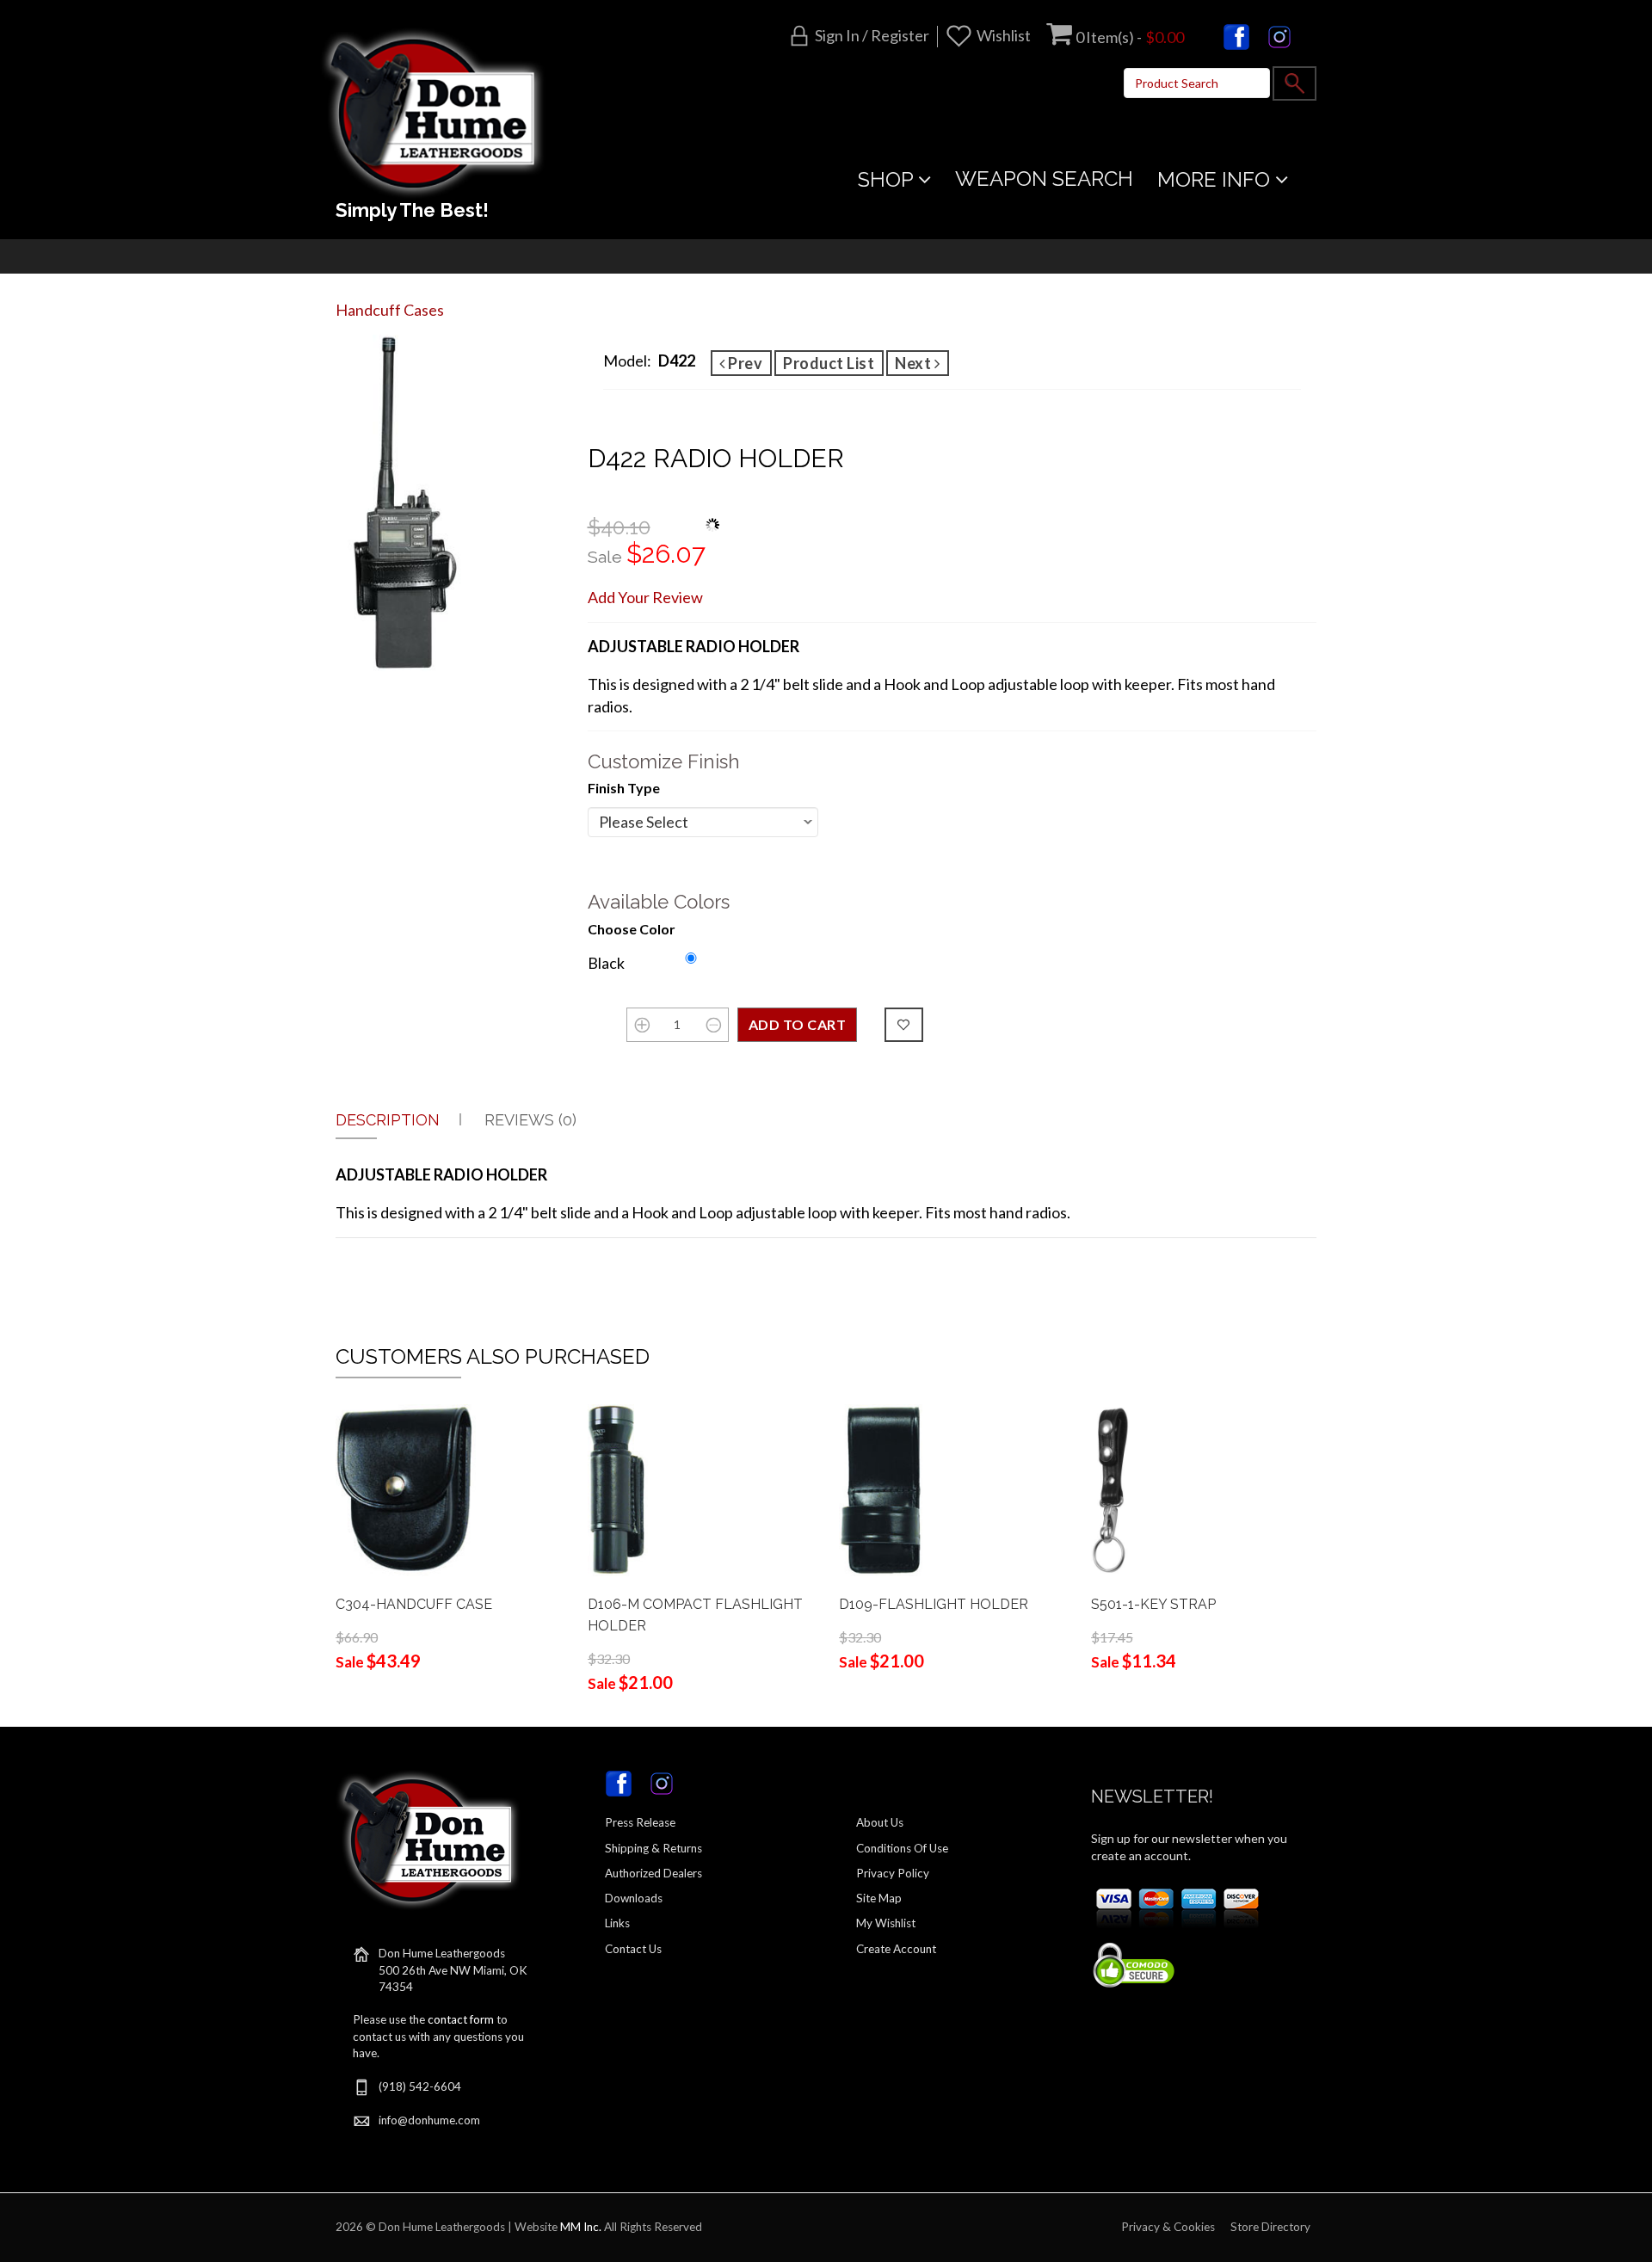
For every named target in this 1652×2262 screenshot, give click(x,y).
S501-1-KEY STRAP (1153, 1604)
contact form (461, 2019)
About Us (880, 1822)
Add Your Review (645, 597)
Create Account (896, 1949)
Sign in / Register (872, 35)
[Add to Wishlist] (904, 1025)
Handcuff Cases (390, 310)
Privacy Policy (893, 1873)
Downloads (634, 1898)
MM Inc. (581, 2227)
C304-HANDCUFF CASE (414, 1604)
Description (388, 1120)
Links (617, 1923)
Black (606, 963)
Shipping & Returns (653, 1848)
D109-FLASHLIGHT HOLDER (934, 1604)
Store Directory (1270, 2227)
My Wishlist (886, 1923)
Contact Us (633, 1949)
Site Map (879, 1898)
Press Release (640, 1822)
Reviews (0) (530, 1120)
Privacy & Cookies (1168, 2227)
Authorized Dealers (653, 1873)
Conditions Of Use (902, 1848)
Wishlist (1004, 35)
